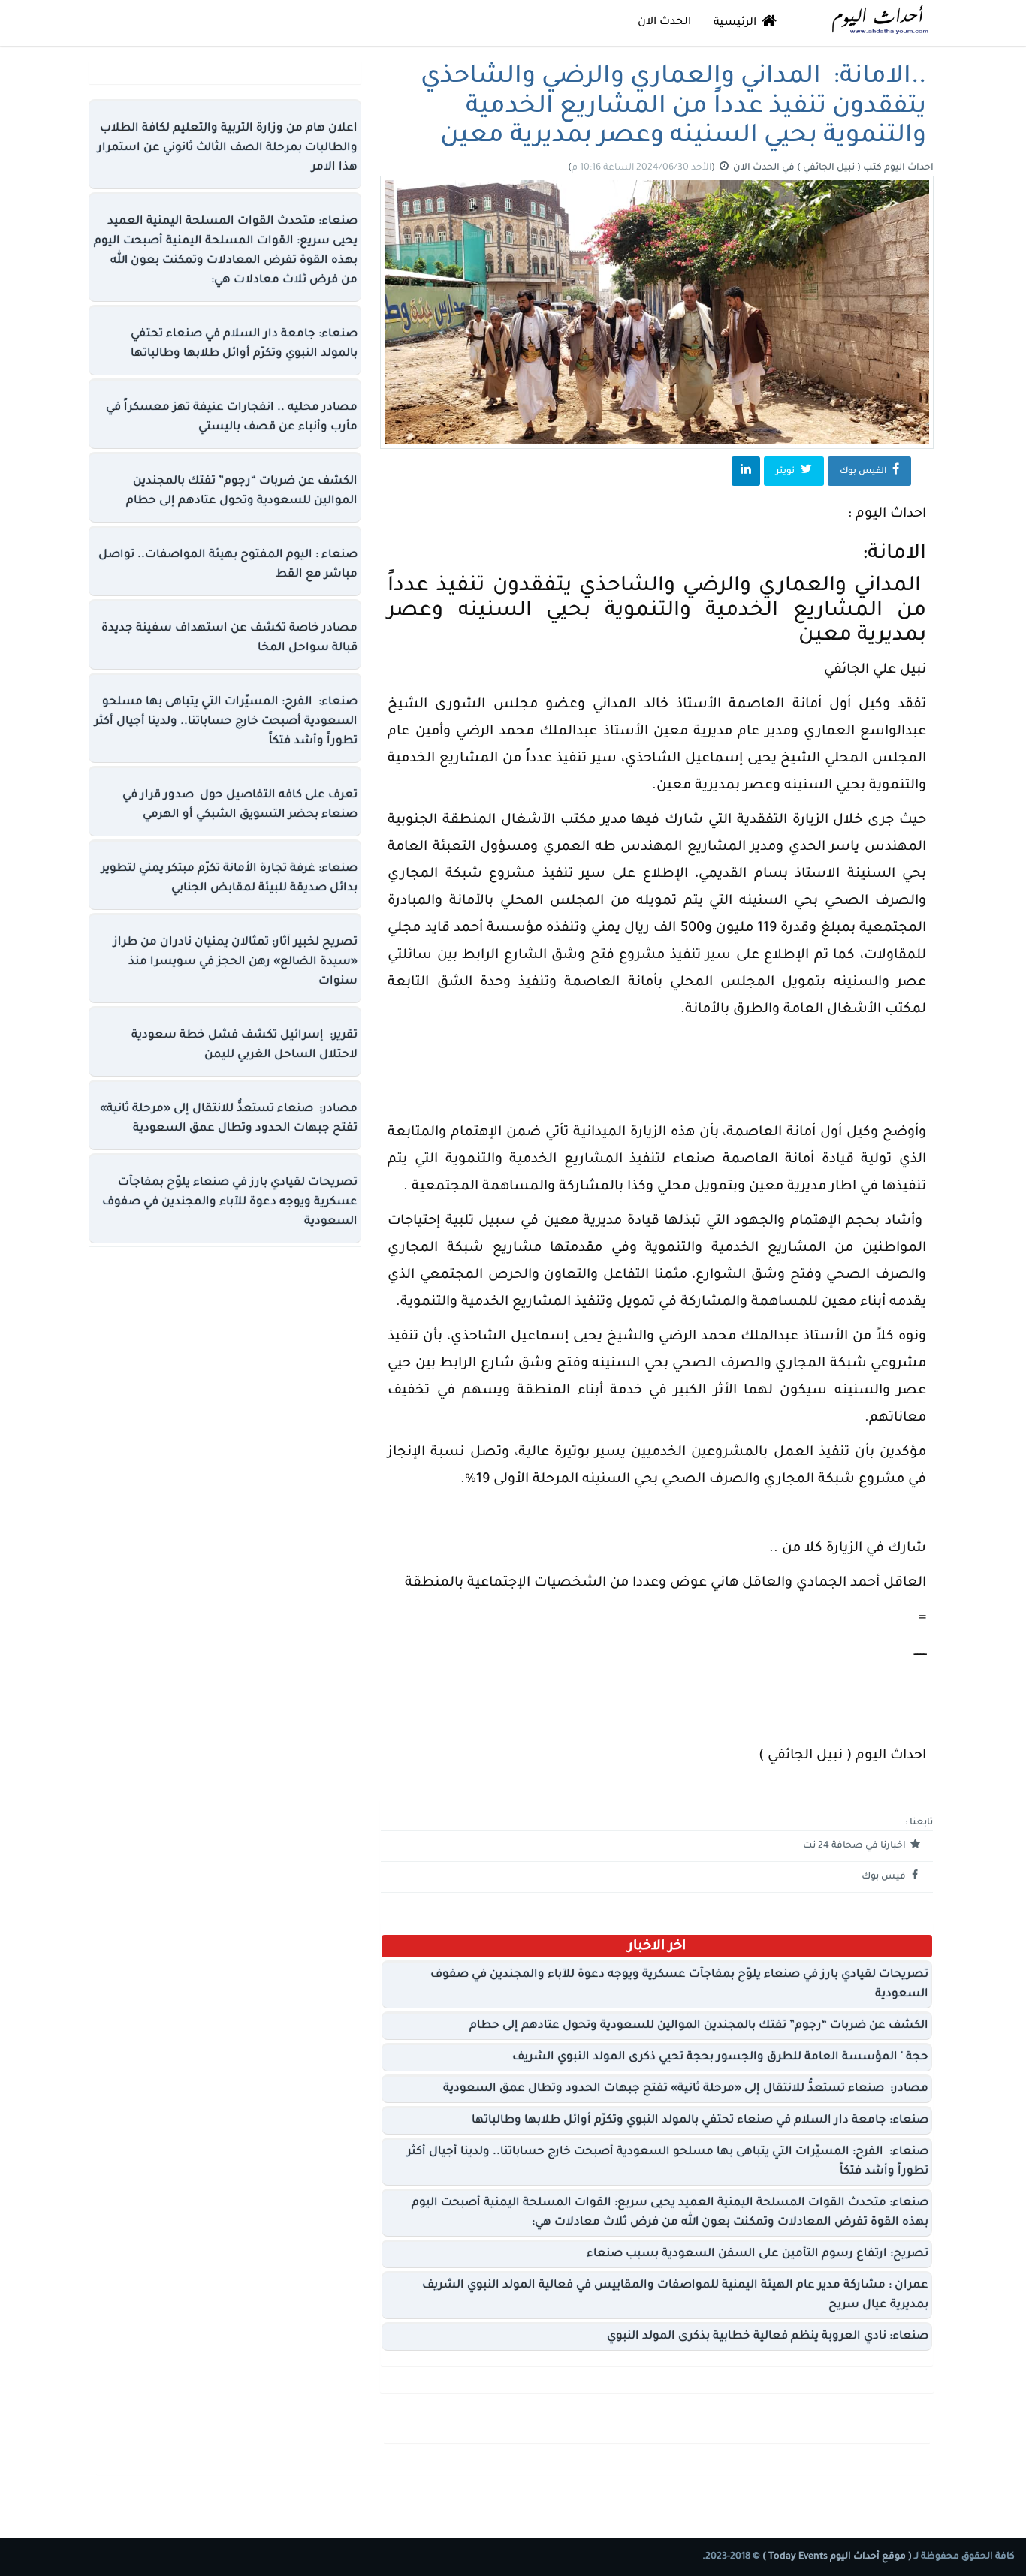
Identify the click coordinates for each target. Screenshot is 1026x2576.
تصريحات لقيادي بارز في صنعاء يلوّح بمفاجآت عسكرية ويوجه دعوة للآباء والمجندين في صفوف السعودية (230, 1202)
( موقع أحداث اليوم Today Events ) (836, 2557)
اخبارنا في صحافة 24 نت (856, 1846)
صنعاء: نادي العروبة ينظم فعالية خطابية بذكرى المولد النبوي (768, 2337)
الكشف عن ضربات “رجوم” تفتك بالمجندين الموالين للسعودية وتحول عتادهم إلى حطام (699, 2026)
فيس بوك (885, 1877)
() (643, 168)
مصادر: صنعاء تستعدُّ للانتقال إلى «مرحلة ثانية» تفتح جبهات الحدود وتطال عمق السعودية (686, 2089)
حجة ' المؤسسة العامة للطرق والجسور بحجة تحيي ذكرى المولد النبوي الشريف (720, 2058)
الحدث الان (664, 23)
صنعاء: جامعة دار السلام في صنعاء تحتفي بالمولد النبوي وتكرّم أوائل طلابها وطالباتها (700, 2121)
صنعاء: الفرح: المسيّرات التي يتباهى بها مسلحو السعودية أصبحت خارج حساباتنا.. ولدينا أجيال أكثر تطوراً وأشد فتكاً (226, 722)
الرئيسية (736, 23)
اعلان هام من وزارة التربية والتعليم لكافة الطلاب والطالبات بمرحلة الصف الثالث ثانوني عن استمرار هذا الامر (228, 148)
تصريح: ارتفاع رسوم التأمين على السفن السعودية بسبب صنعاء (757, 2254)
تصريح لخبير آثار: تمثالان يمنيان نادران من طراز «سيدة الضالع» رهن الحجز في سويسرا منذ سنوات (235, 962)
